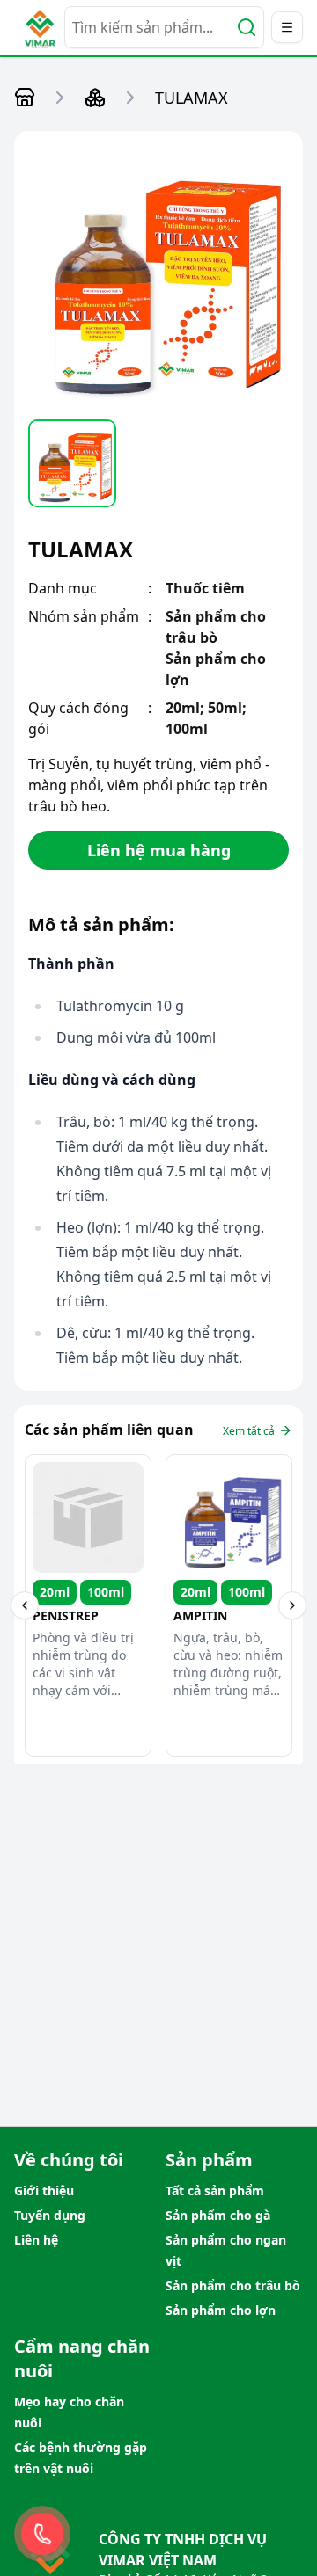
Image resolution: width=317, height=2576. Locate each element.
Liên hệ (36, 2240)
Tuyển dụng (50, 2215)
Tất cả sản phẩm (215, 2190)
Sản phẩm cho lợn (221, 2310)
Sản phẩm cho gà (218, 2215)
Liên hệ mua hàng (159, 850)
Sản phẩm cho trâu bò (233, 2285)
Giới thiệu (44, 2190)
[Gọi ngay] (42, 2534)
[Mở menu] (287, 27)
